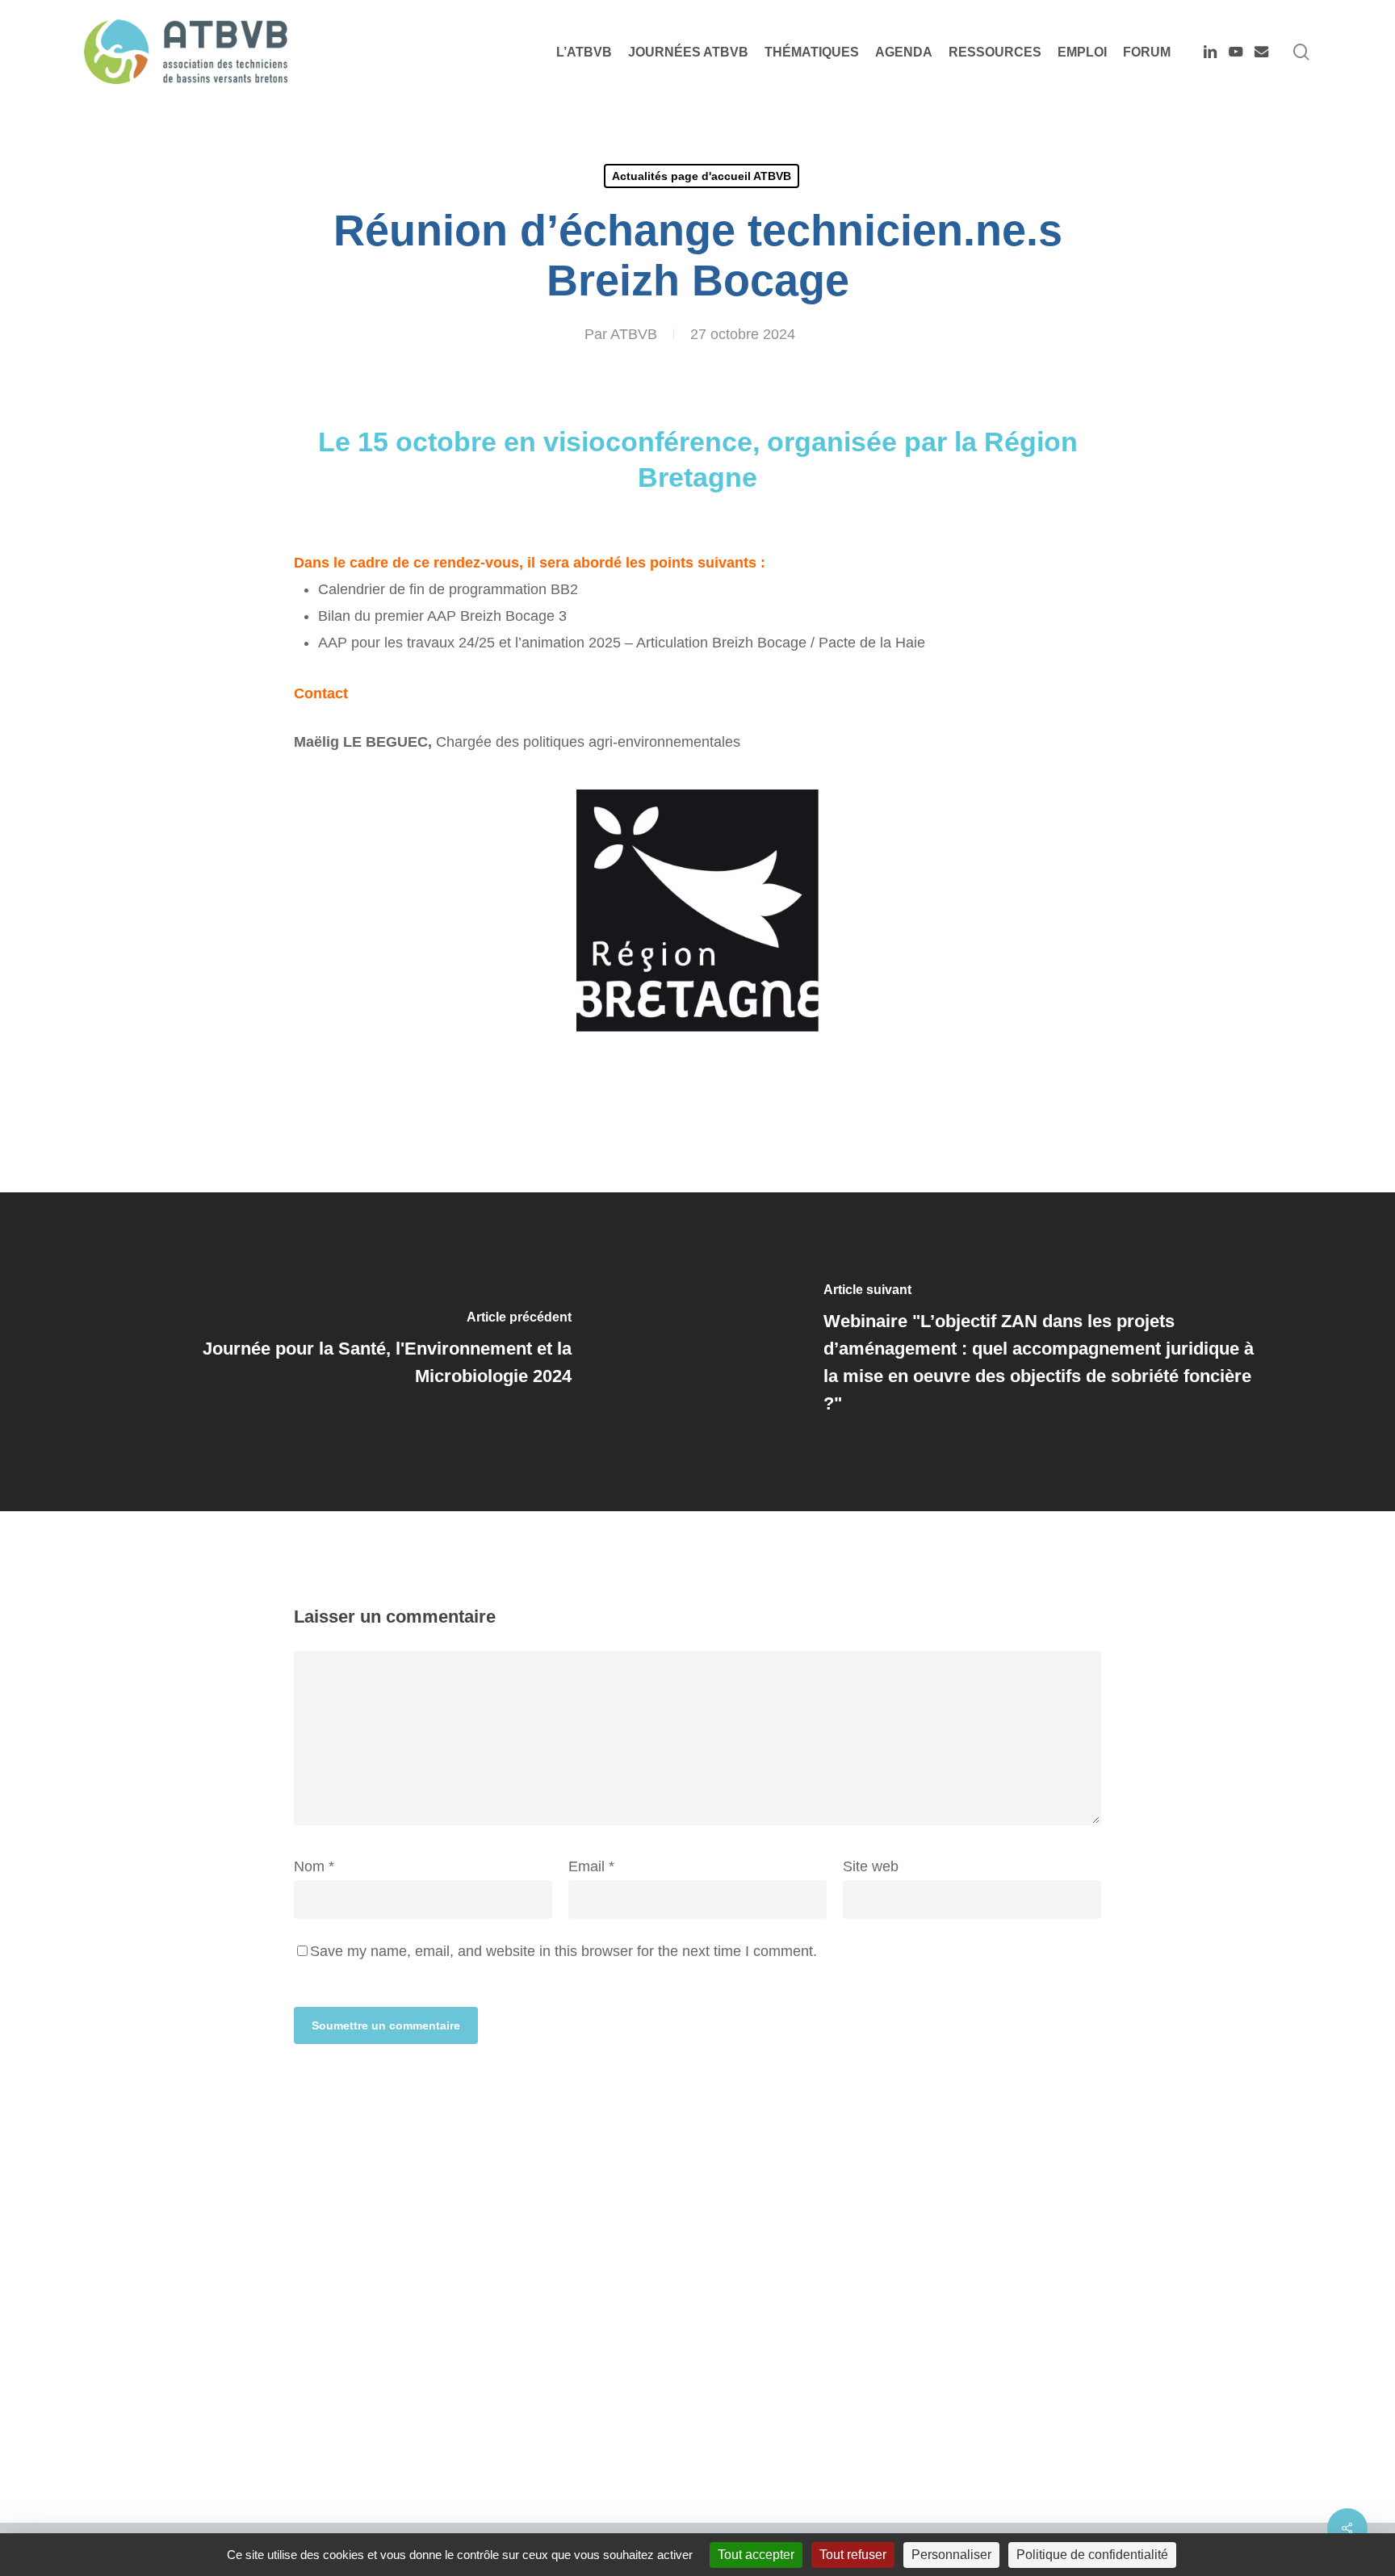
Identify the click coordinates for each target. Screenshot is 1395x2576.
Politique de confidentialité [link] (1092, 2555)
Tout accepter (756, 2555)
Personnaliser (951, 2555)
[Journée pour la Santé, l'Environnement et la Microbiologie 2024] (349, 1352)
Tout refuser (853, 2555)
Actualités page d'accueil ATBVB (702, 176)
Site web (871, 1866)
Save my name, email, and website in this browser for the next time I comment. (563, 1951)
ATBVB (634, 334)
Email (591, 1866)
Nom (314, 1866)
